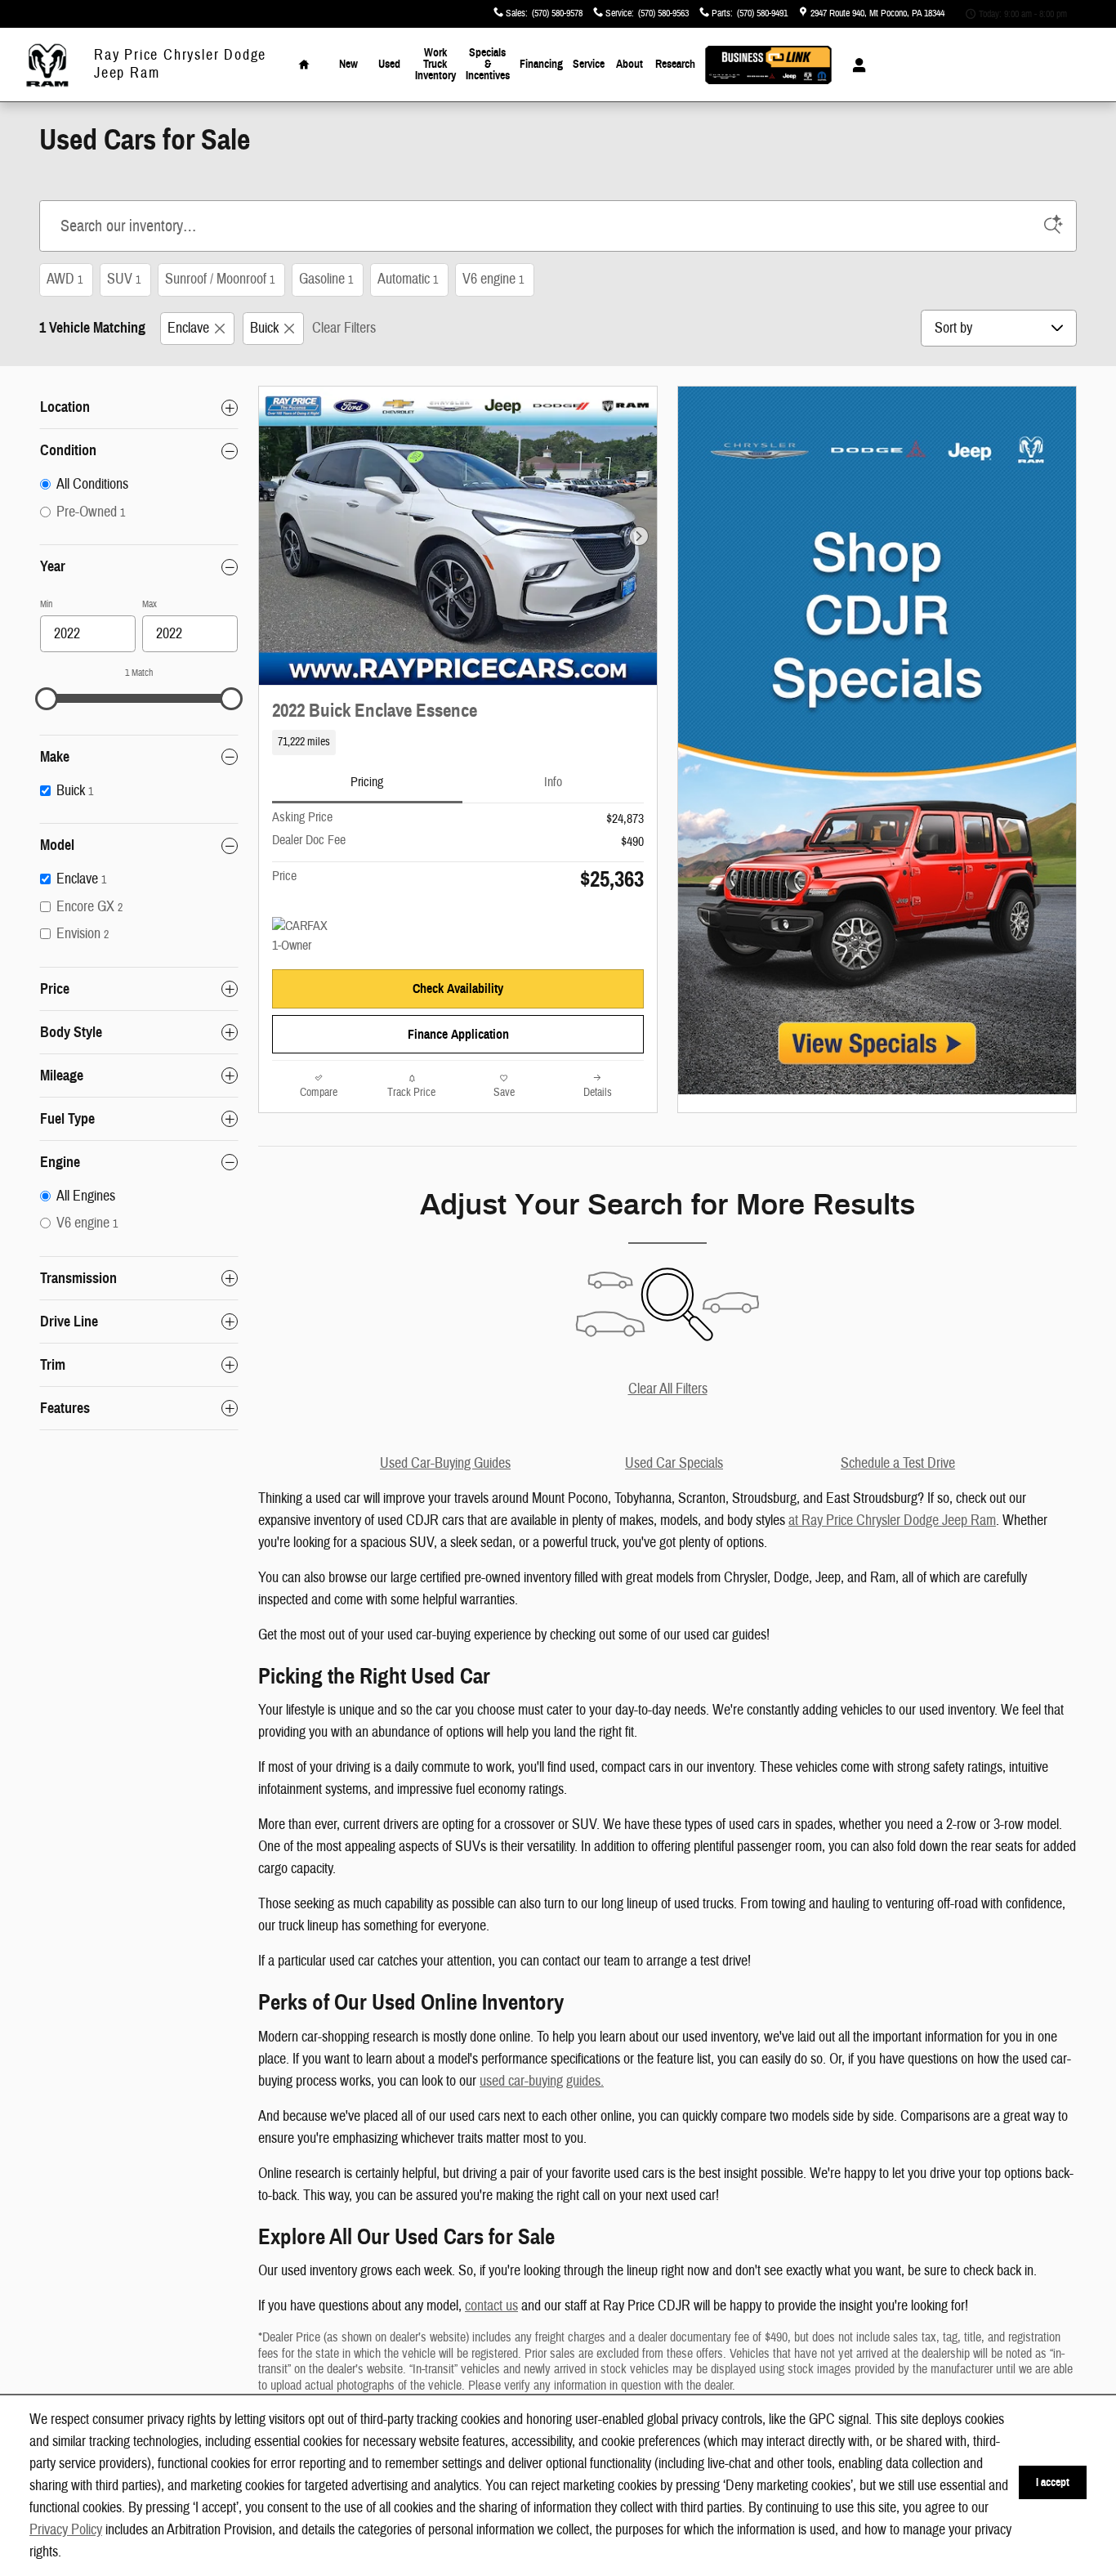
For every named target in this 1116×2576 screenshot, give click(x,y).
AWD (65, 279)
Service (589, 64)
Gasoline (326, 279)
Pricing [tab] (367, 782)
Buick (264, 328)
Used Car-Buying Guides (445, 1463)
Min (46, 604)
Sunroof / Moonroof (220, 279)
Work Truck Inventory (435, 64)
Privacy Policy (66, 2530)
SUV (124, 279)
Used (389, 64)
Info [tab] (553, 782)
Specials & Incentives (488, 64)
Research (675, 64)
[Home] (47, 65)
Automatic (408, 279)
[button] (458, 742)
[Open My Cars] (855, 65)
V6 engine (493, 279)
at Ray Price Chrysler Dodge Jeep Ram (892, 1521)
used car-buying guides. (542, 2081)
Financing (541, 64)
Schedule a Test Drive (898, 1463)
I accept (1053, 2482)
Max (150, 604)
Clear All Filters (668, 1389)
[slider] (47, 699)
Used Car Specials (674, 1463)
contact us (491, 2306)
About (629, 64)
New (348, 64)
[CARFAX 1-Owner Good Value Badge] (303, 937)
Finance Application (458, 1034)
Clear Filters (344, 328)
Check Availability (458, 988)
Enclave (188, 328)
